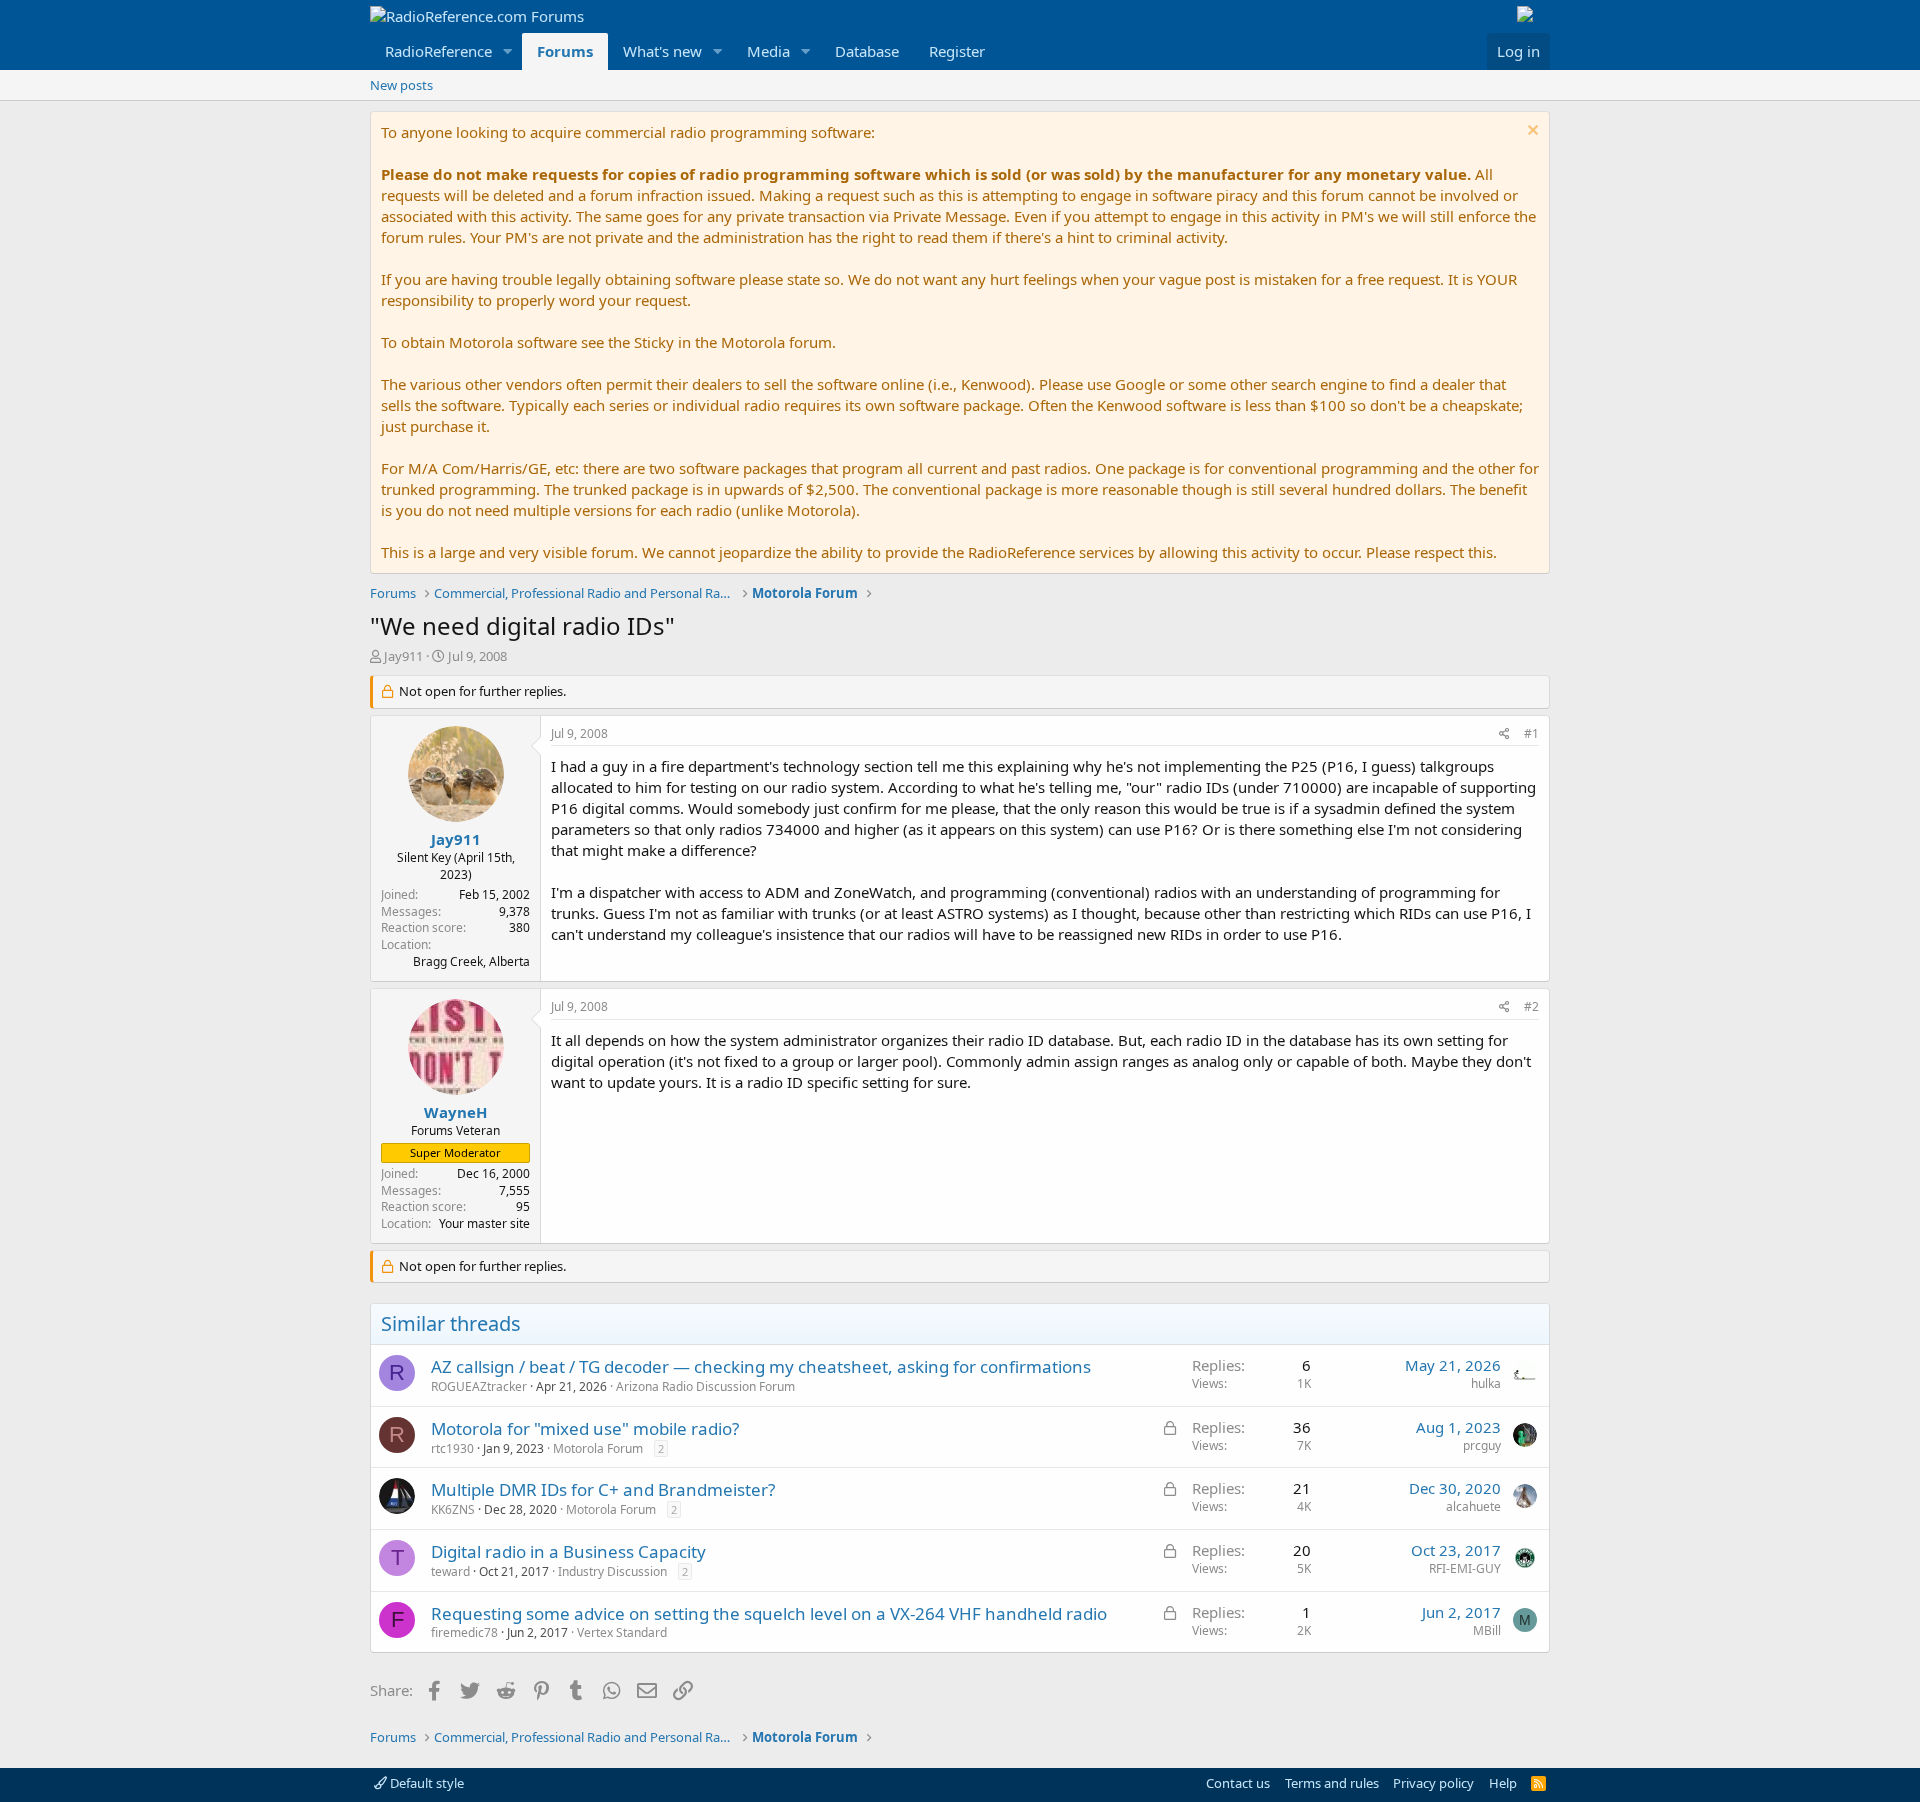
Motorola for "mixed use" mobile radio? (585, 1428)
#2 (1531, 1006)
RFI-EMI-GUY (1465, 1568)
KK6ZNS (453, 1509)
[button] (508, 51)
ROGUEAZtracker (479, 1386)
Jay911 (403, 656)
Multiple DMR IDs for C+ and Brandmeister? (603, 1489)
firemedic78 (464, 1632)
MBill (1487, 1630)
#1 (1531, 733)
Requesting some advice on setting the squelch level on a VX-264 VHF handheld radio (769, 1613)
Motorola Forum (598, 1448)
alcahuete (1473, 1506)
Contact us (1238, 1783)
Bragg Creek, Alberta (471, 961)
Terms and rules (1332, 1783)
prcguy (1482, 1445)
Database (867, 51)
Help (1503, 1783)
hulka (1486, 1383)
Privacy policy (1433, 1783)
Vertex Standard (622, 1632)
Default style (425, 1783)
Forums (565, 51)
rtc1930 (452, 1448)
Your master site (484, 1223)
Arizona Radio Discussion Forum (705, 1386)
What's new (662, 51)
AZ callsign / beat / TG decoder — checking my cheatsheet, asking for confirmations (761, 1366)
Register (957, 51)
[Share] (1504, 734)
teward (450, 1571)
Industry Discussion (612, 1571)
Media (768, 51)
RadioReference (438, 51)
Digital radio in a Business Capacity (568, 1551)
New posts (401, 85)
